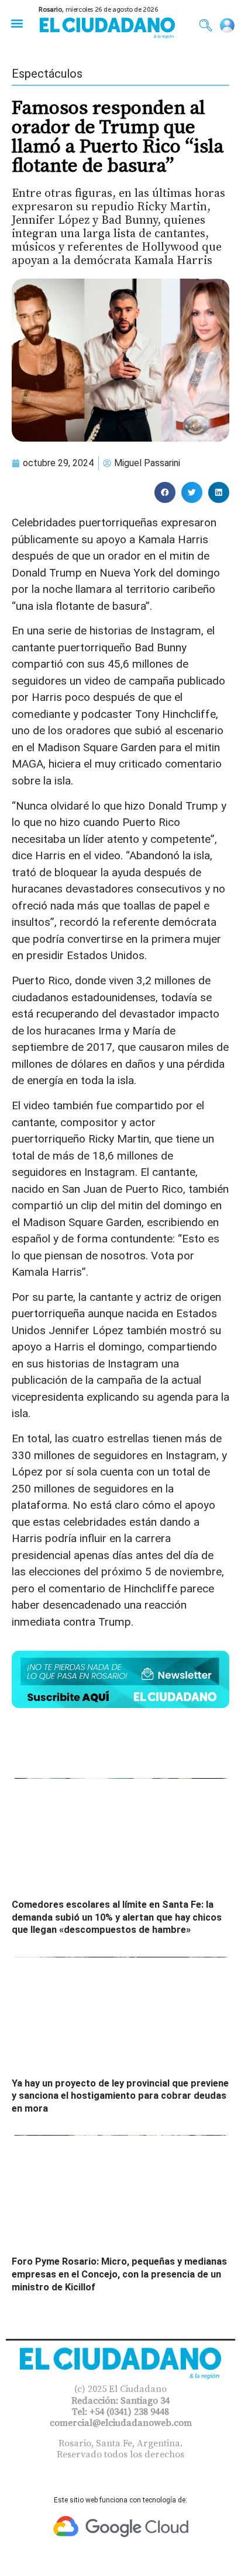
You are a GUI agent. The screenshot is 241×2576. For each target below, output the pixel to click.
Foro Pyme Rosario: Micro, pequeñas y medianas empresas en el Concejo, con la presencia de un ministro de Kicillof (119, 2274)
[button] (17, 23)
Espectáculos (47, 74)
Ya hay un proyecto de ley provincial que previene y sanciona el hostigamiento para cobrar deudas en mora (120, 2096)
